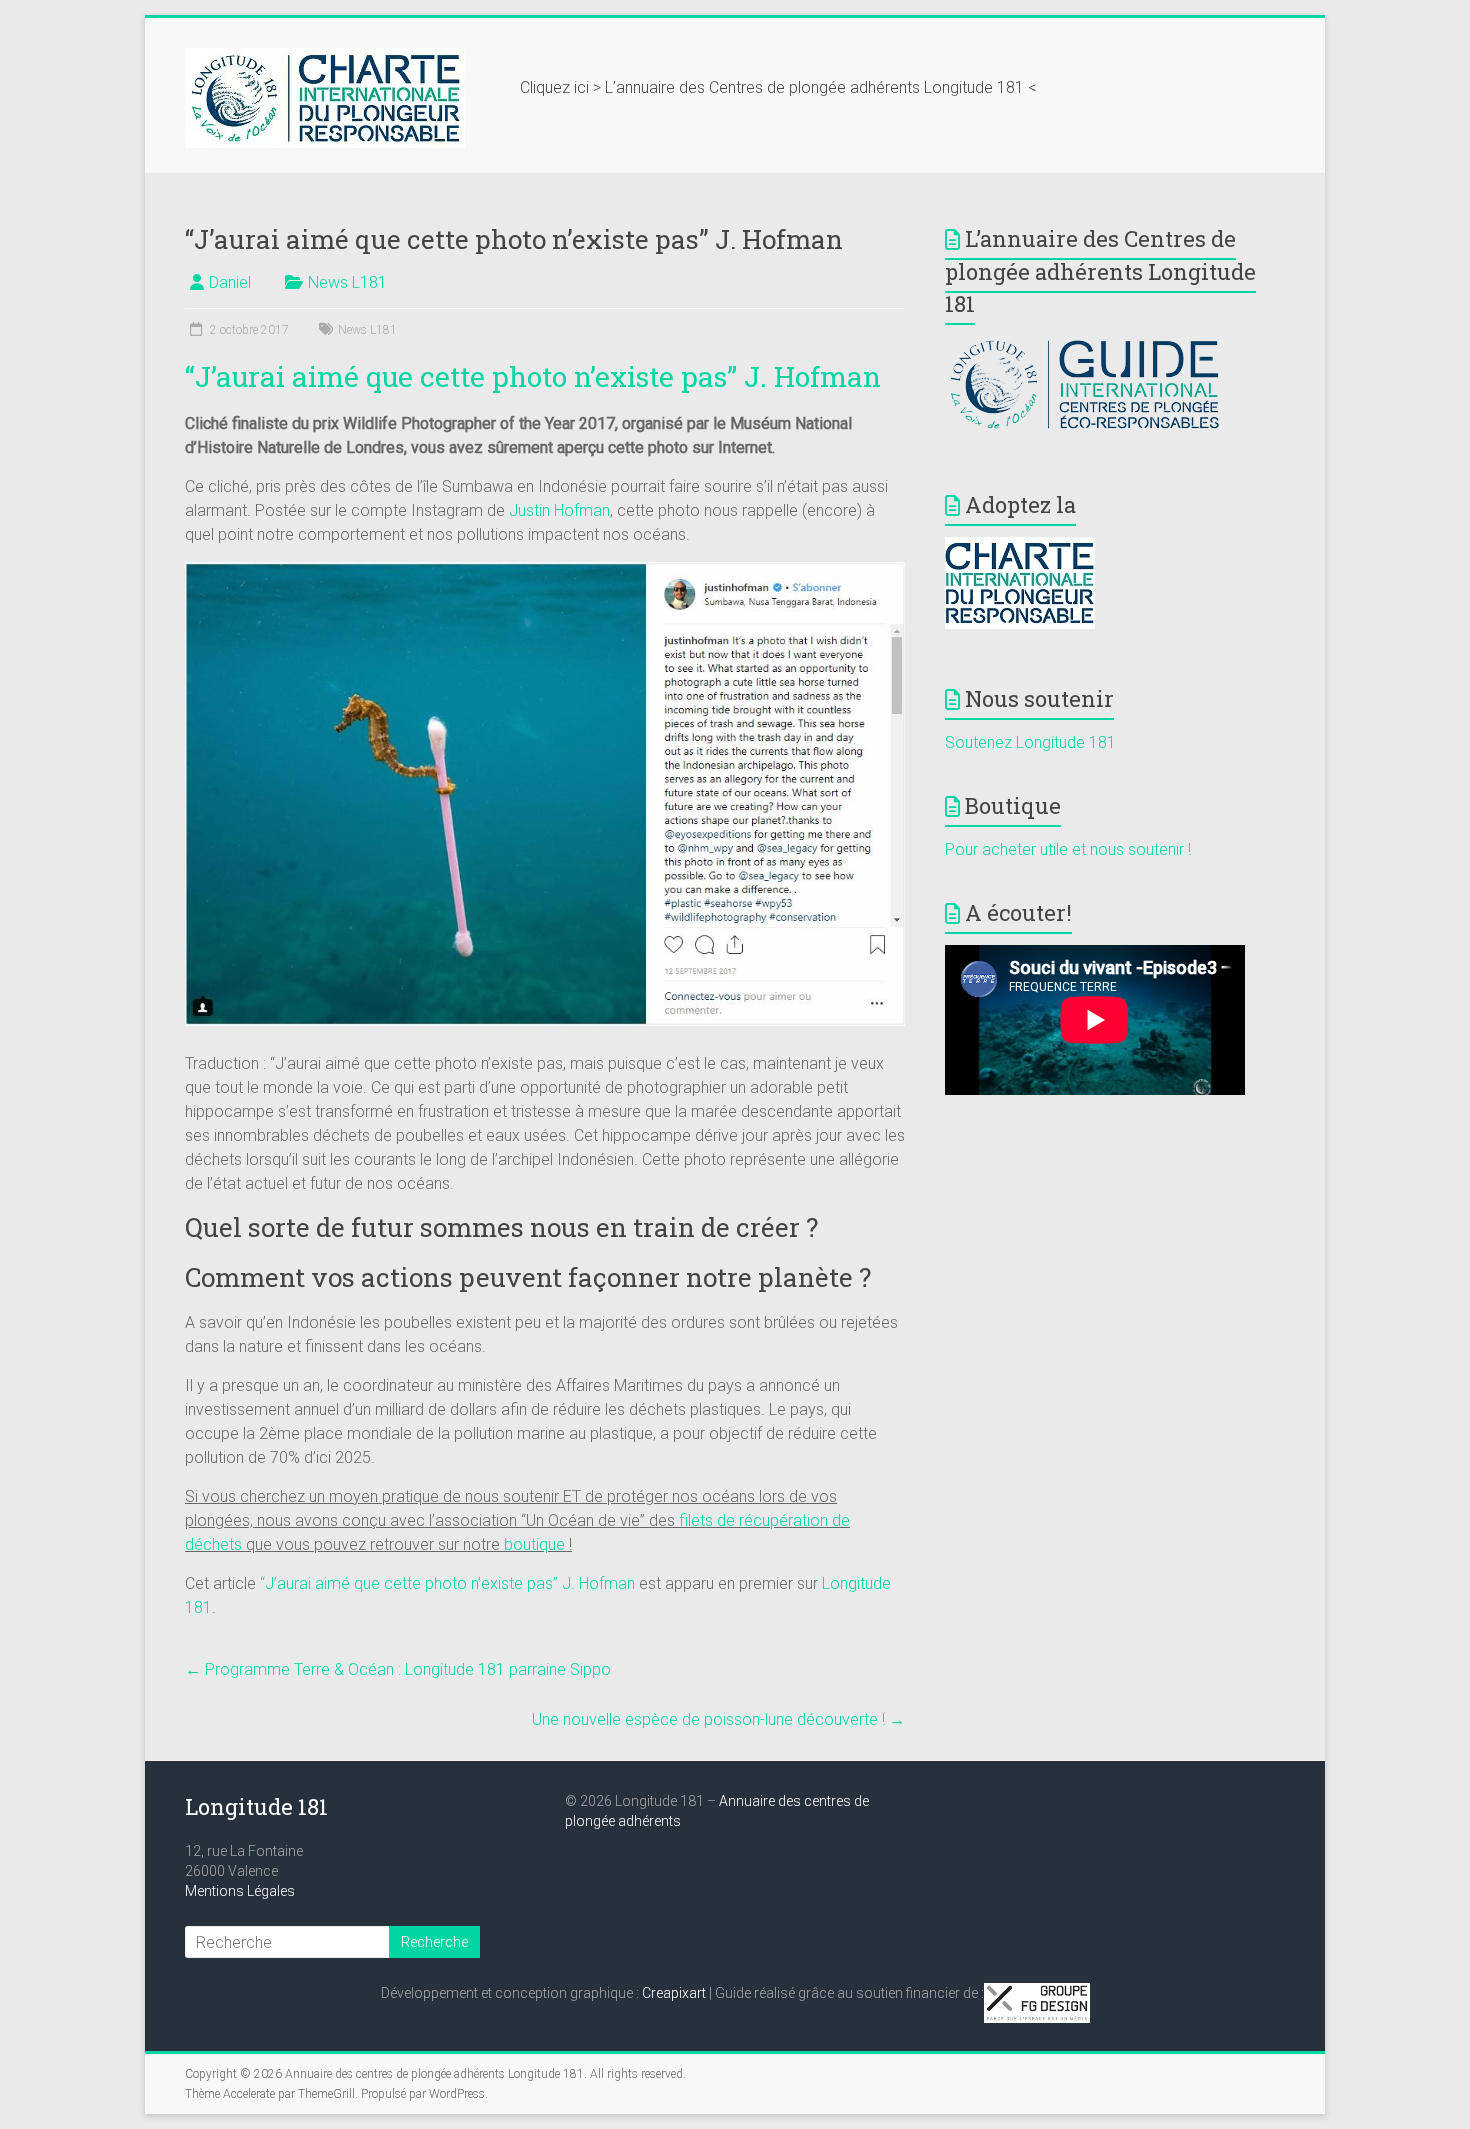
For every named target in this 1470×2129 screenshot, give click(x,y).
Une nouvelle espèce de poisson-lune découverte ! (718, 1719)
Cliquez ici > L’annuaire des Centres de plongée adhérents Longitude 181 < (778, 87)
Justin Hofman (559, 510)
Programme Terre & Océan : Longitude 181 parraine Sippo (398, 1669)
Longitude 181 (256, 1806)
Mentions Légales (240, 1891)
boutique (534, 1544)
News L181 (347, 282)
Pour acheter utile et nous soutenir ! (1068, 849)
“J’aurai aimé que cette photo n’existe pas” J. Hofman (533, 376)
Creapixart (674, 1993)
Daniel (230, 282)
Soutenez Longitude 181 (1030, 742)
